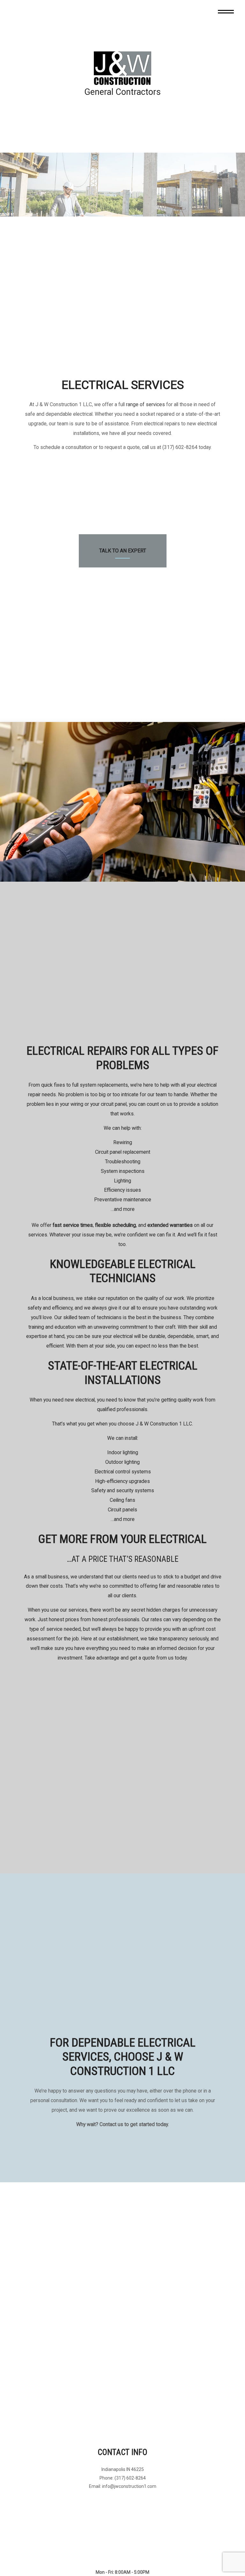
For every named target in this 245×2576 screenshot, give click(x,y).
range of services (145, 404)
